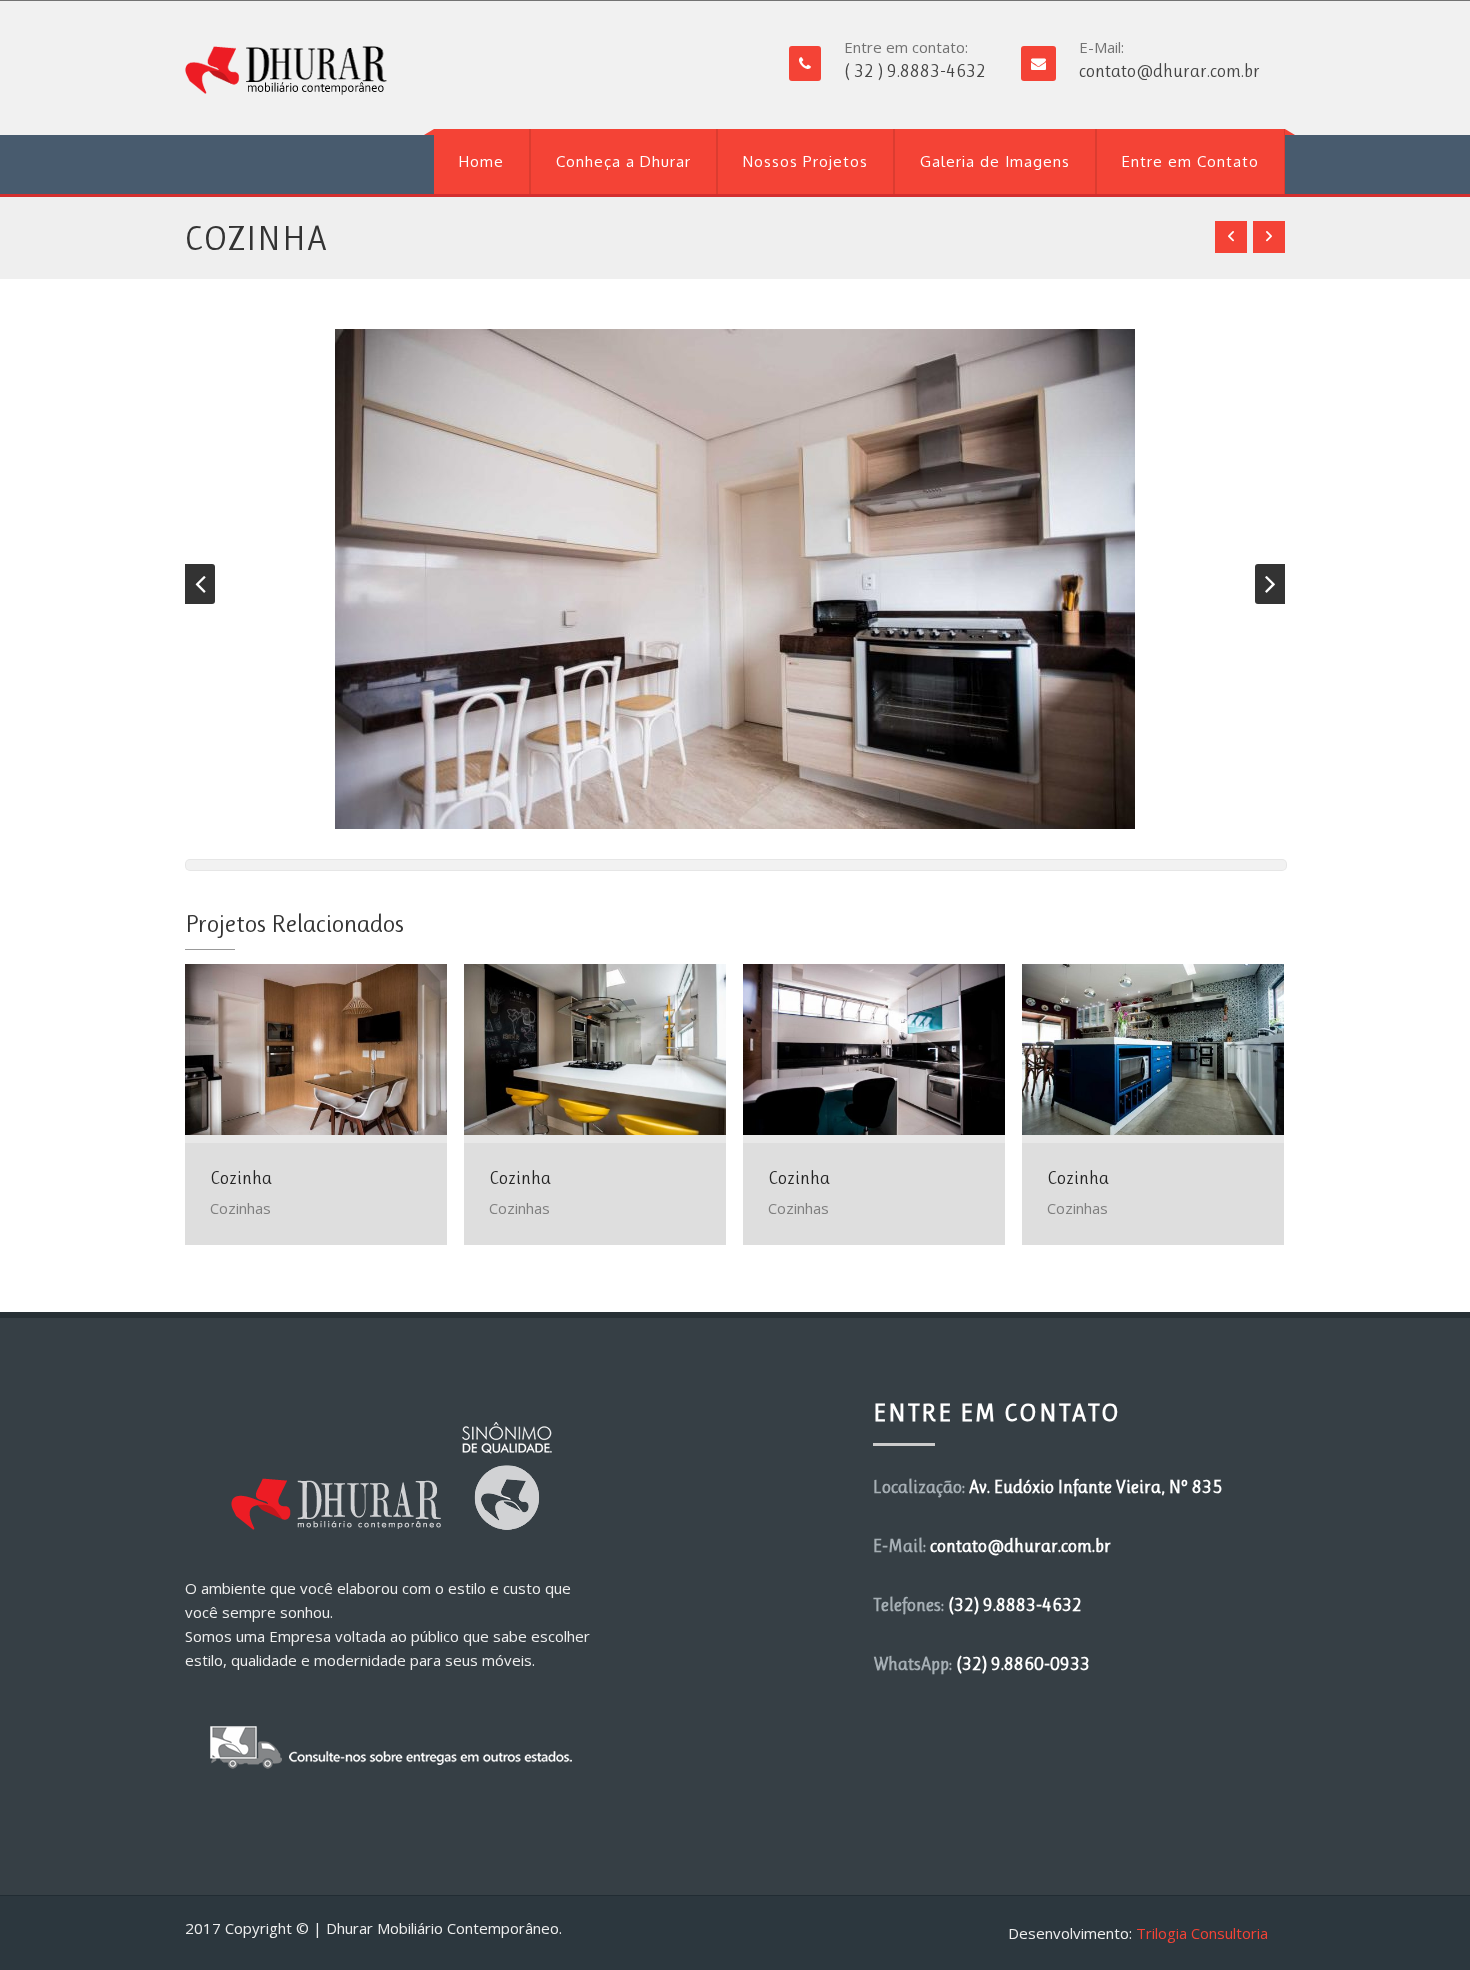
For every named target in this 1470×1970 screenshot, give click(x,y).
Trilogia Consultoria (1202, 1933)
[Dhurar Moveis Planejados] (286, 70)
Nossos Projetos (805, 161)
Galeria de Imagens (995, 161)
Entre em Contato (1190, 161)
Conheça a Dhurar (623, 161)
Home (481, 161)
